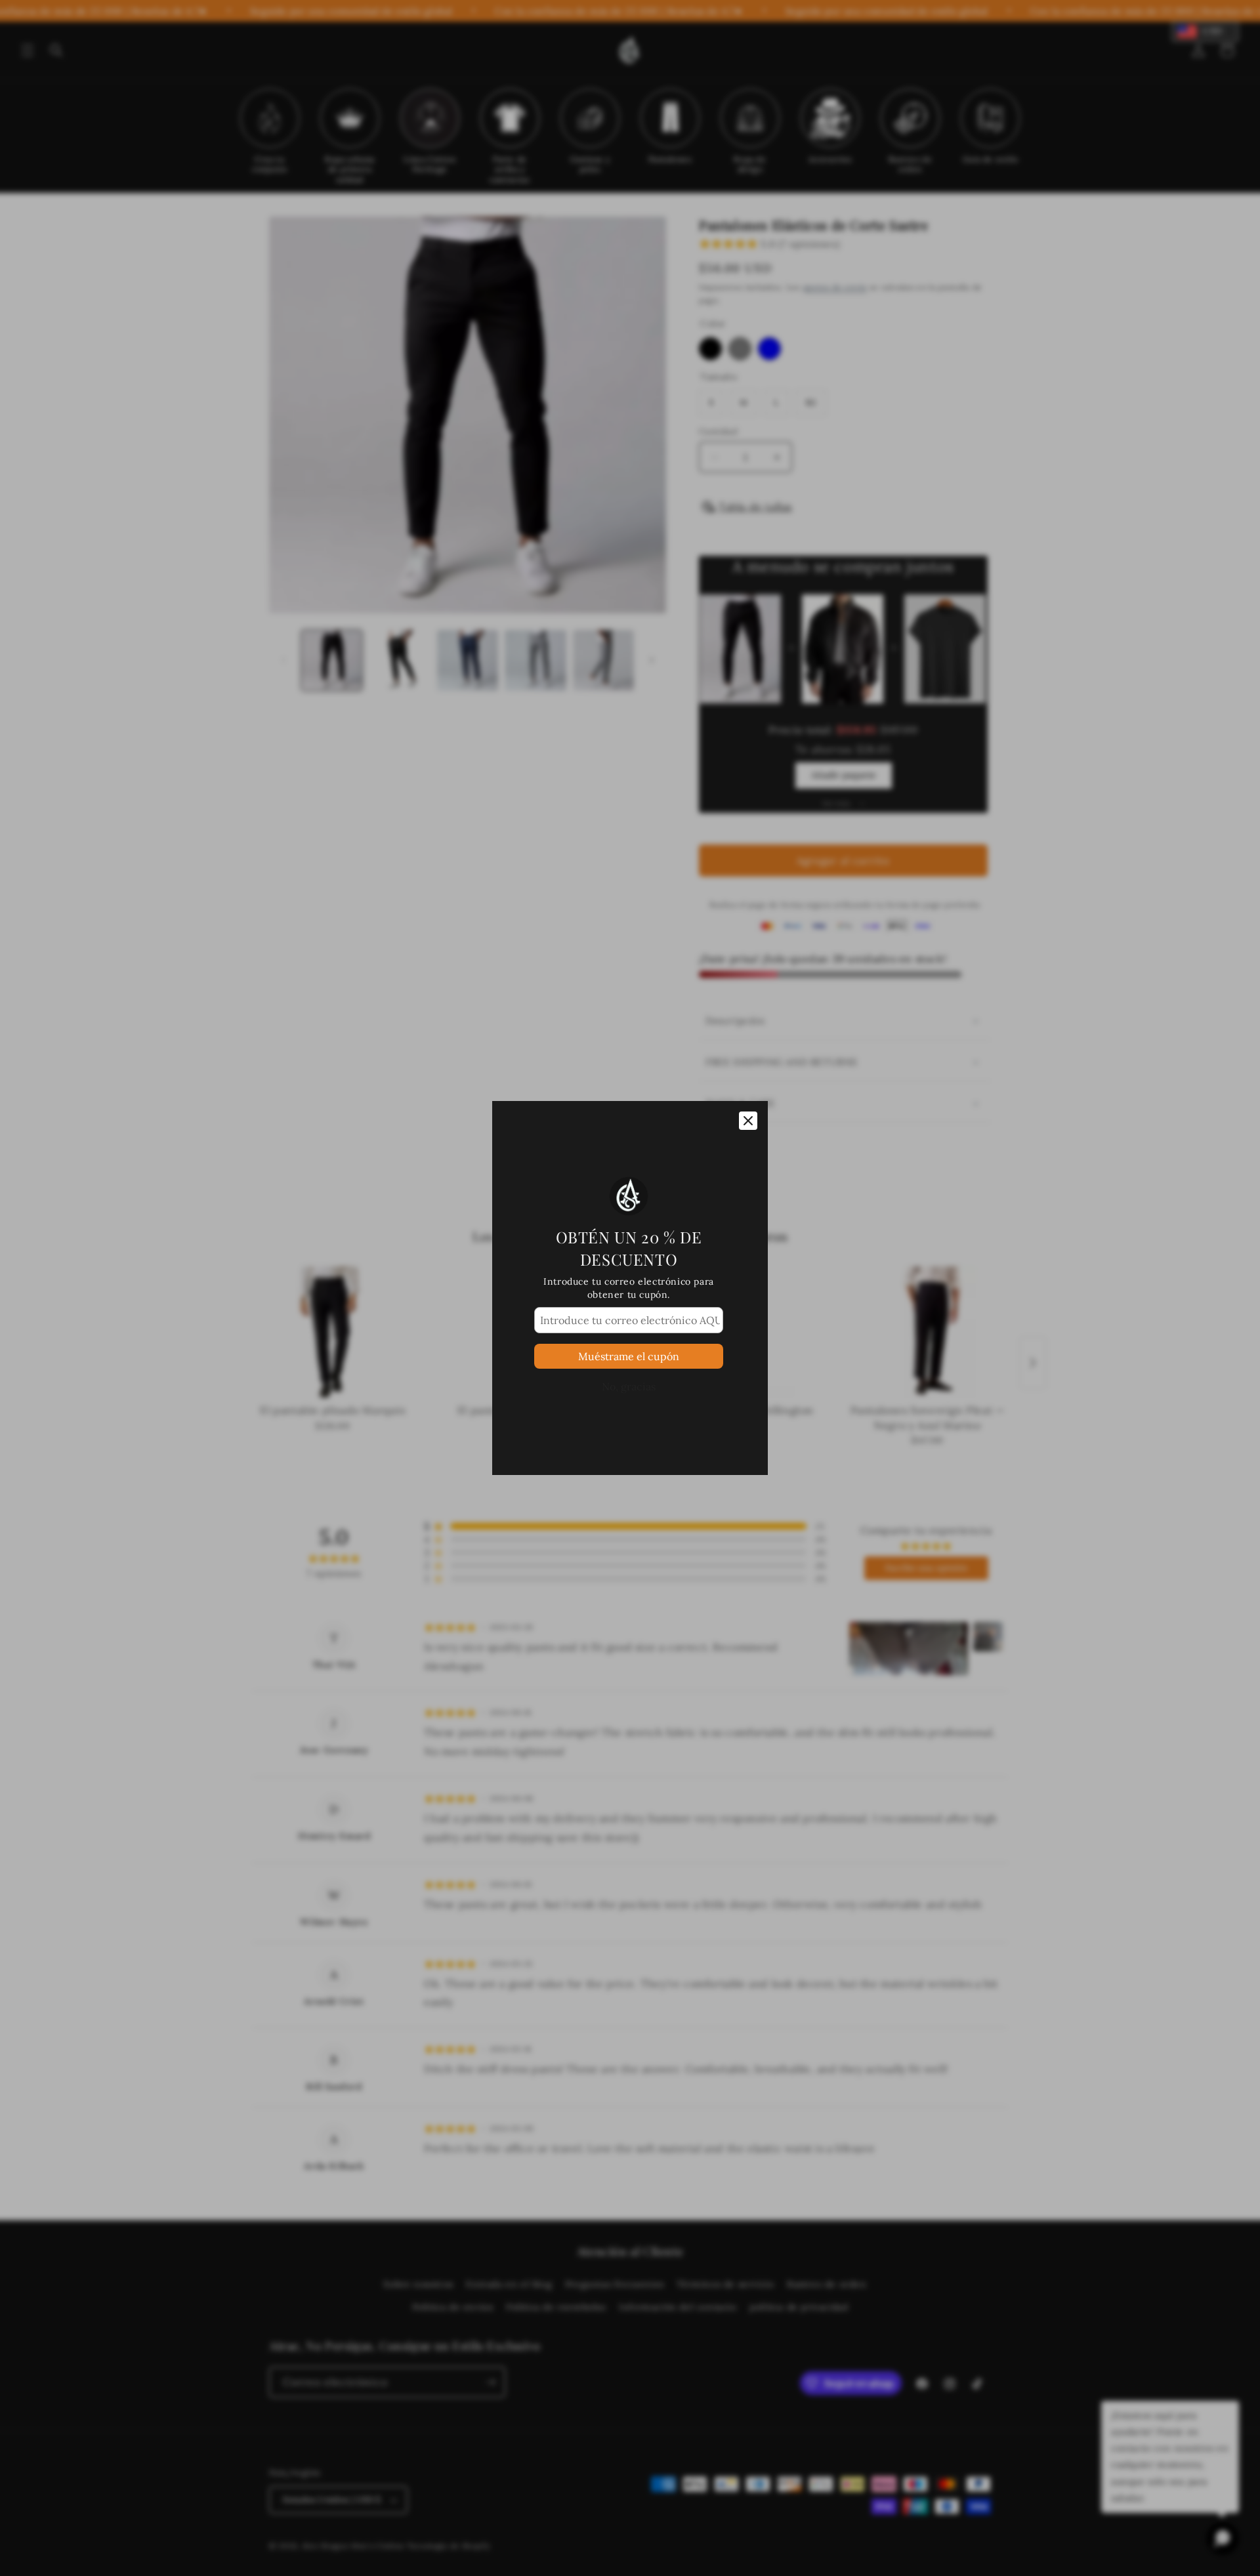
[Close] (748, 1121)
